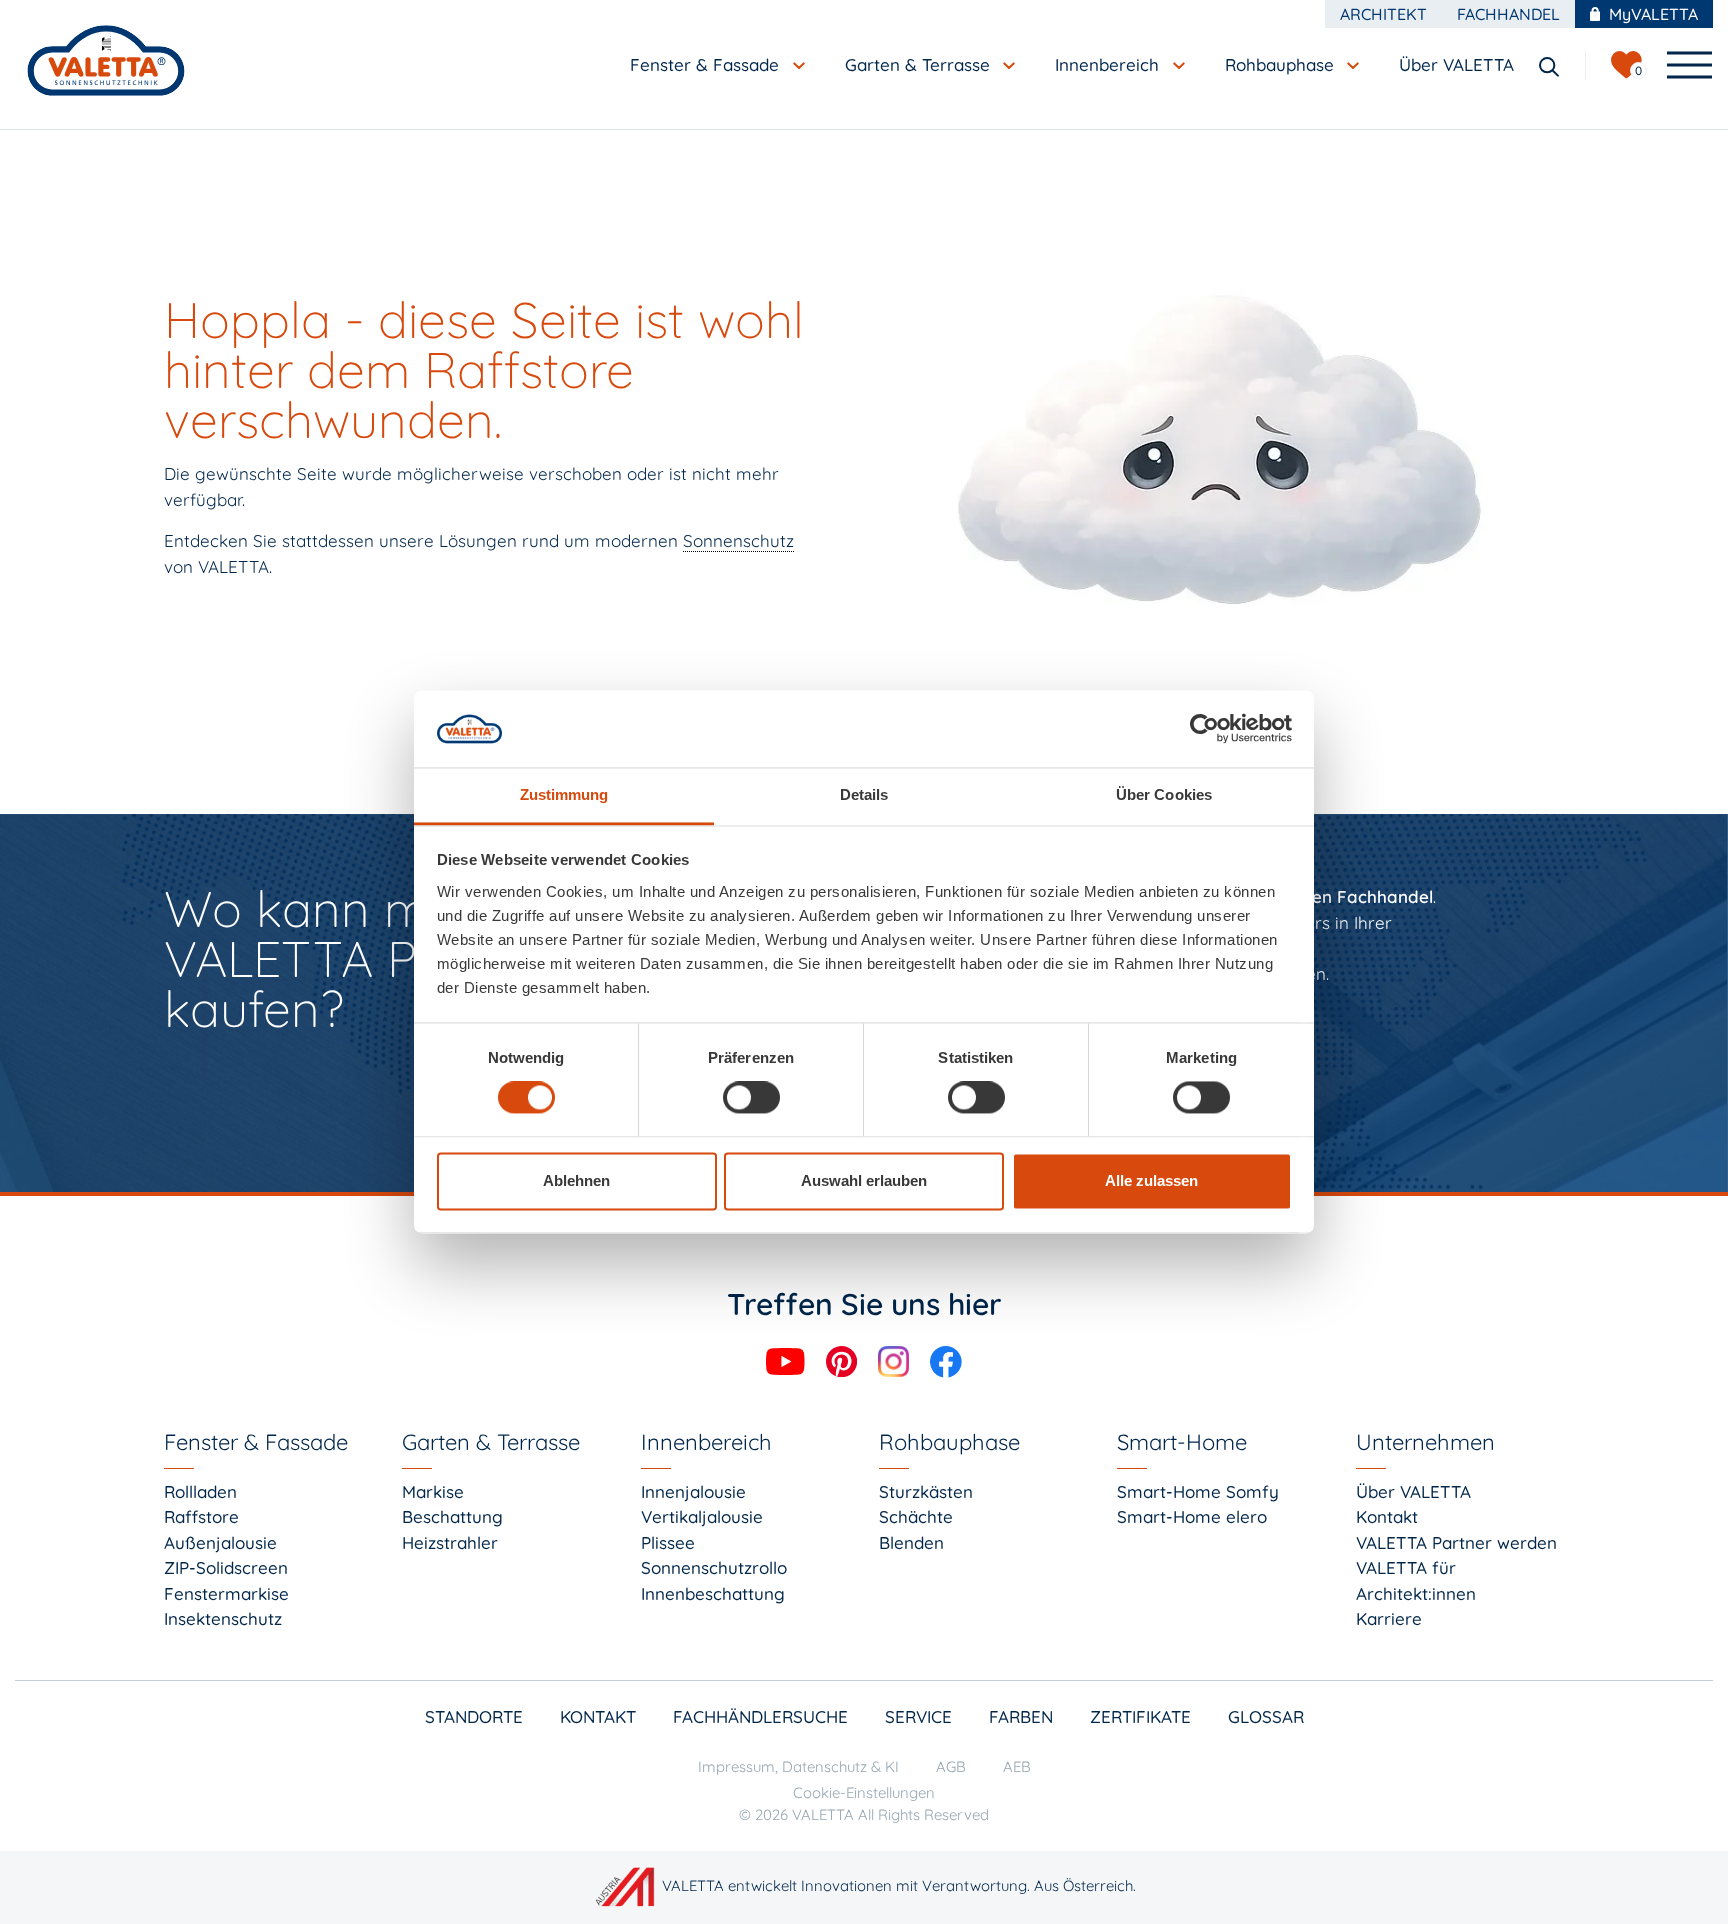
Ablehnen (576, 1180)
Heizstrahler (450, 1542)
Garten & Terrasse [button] (920, 64)
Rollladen (200, 1491)
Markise (433, 1491)
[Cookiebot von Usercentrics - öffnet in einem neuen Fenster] (1204, 729)
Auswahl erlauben (864, 1180)
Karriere (1389, 1618)
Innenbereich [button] (1109, 64)
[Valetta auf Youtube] (788, 1359)
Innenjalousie (693, 1491)
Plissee (668, 1542)
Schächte (916, 1516)
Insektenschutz (223, 1618)
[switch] (751, 1098)
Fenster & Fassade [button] (707, 64)
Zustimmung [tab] (564, 794)
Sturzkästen (926, 1491)
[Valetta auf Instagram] (896, 1359)
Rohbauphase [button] (1282, 64)
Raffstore (201, 1516)
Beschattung (452, 1516)
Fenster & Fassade (256, 1442)
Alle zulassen (1151, 1180)
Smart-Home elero (1192, 1516)
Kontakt (1387, 1516)
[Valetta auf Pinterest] (844, 1359)
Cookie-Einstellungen (864, 1792)
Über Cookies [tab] (1164, 794)
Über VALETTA (1413, 1491)
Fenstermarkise (226, 1593)
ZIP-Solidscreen (226, 1567)
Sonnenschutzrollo (714, 1567)
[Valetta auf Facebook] (946, 1359)
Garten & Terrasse (491, 1442)
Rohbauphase (949, 1442)
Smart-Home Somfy (1198, 1491)
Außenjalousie (220, 1542)
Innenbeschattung (713, 1593)
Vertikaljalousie (702, 1516)
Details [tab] (864, 794)
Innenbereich (706, 1442)
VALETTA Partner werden (1456, 1542)
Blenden (911, 1542)
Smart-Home (1182, 1442)
